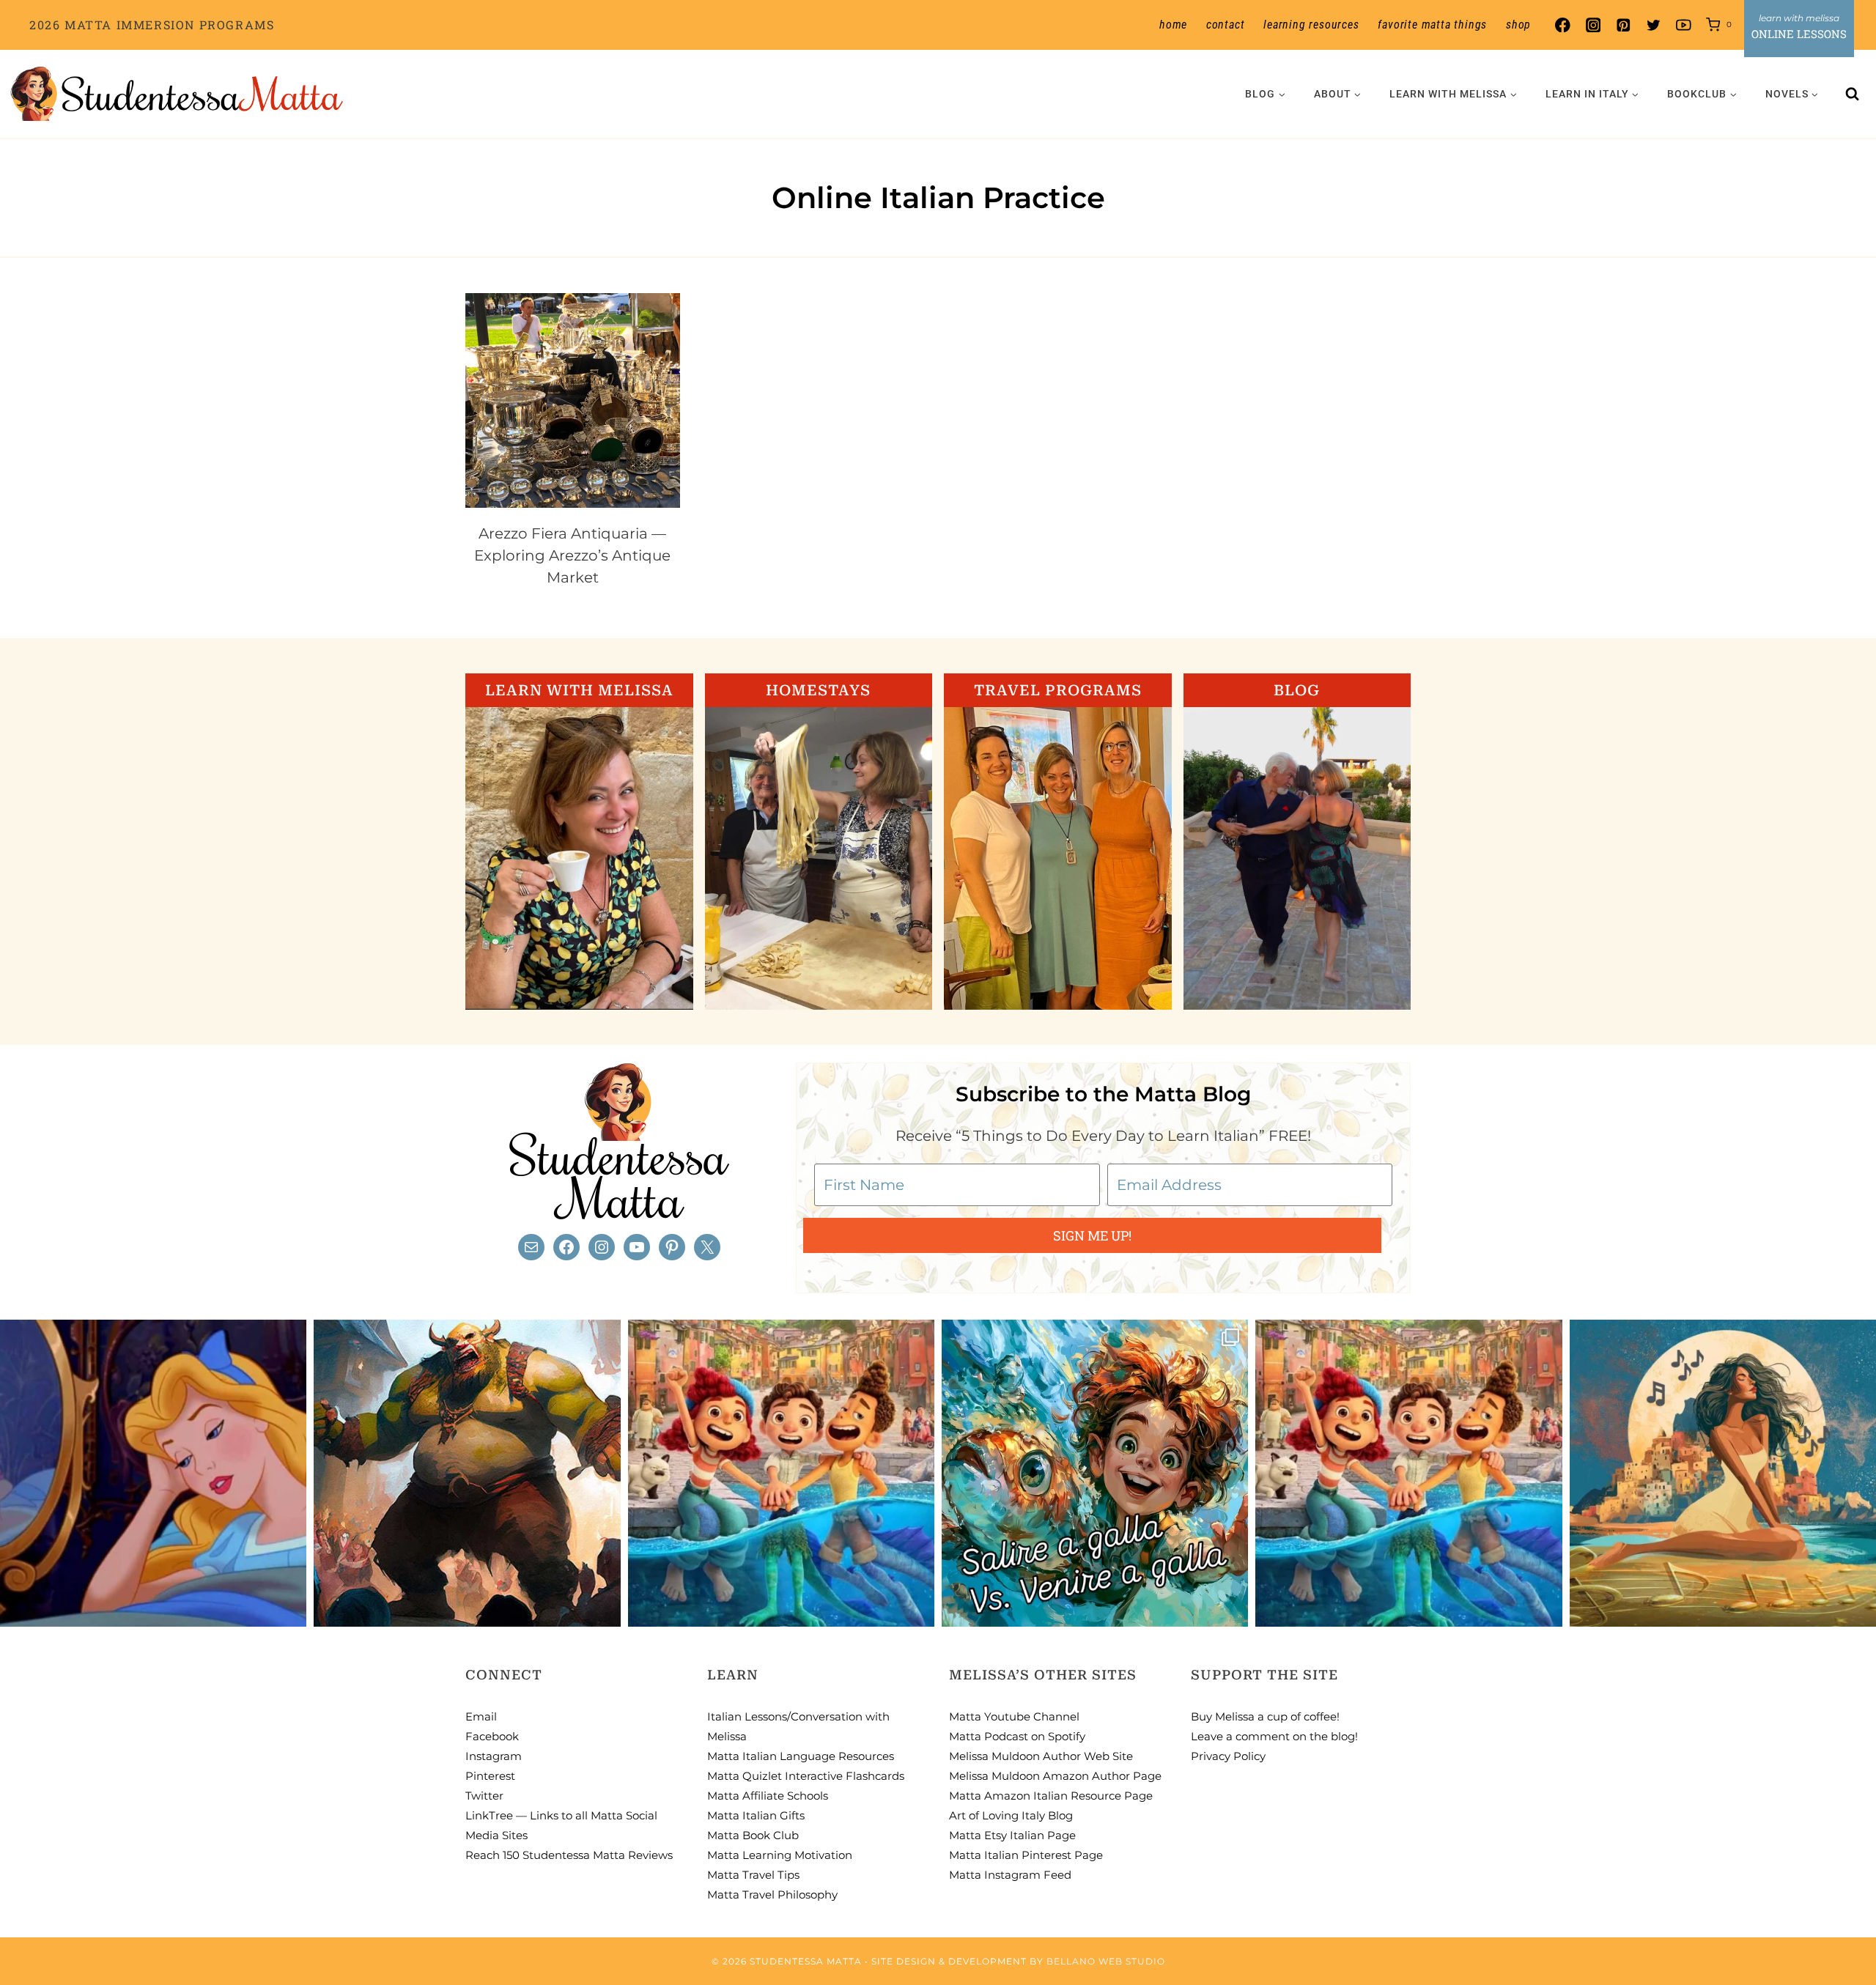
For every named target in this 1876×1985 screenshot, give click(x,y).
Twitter (484, 1796)
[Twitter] (1654, 25)
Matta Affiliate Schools (768, 1796)
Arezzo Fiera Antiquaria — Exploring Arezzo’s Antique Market (572, 555)
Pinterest (490, 1776)
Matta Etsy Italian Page (1012, 1835)
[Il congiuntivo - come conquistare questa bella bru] (467, 1473)
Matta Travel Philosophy (772, 1895)
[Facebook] (1563, 25)
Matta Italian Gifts (756, 1815)
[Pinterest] (1623, 25)
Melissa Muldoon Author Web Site (1041, 1756)
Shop (1518, 25)
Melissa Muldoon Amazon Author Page (1055, 1776)
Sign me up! (1092, 1235)
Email (481, 1716)
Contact (1226, 25)
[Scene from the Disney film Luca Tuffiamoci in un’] (781, 1473)
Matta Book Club (753, 1835)
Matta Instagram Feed (1010, 1875)
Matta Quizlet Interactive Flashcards (806, 1776)
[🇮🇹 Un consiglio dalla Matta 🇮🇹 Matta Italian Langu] (1095, 1473)
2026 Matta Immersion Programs (152, 25)
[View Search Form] (1853, 94)
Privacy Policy (1228, 1756)
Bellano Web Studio (1106, 1961)
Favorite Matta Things (1432, 25)
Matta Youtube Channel (1014, 1716)
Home (1173, 25)
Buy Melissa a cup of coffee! (1265, 1716)
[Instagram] (1593, 25)
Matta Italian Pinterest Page (1026, 1855)
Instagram (494, 1756)
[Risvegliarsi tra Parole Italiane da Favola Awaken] (153, 1473)
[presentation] (573, 400)
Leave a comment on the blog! (1274, 1736)
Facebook (492, 1736)
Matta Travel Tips (753, 1875)
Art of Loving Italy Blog (1011, 1815)
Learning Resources (1311, 25)
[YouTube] (1684, 25)
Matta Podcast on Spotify (1017, 1736)
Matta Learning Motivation (780, 1855)
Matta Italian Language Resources (801, 1756)
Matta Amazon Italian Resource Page (1051, 1796)
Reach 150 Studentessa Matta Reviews (569, 1855)
